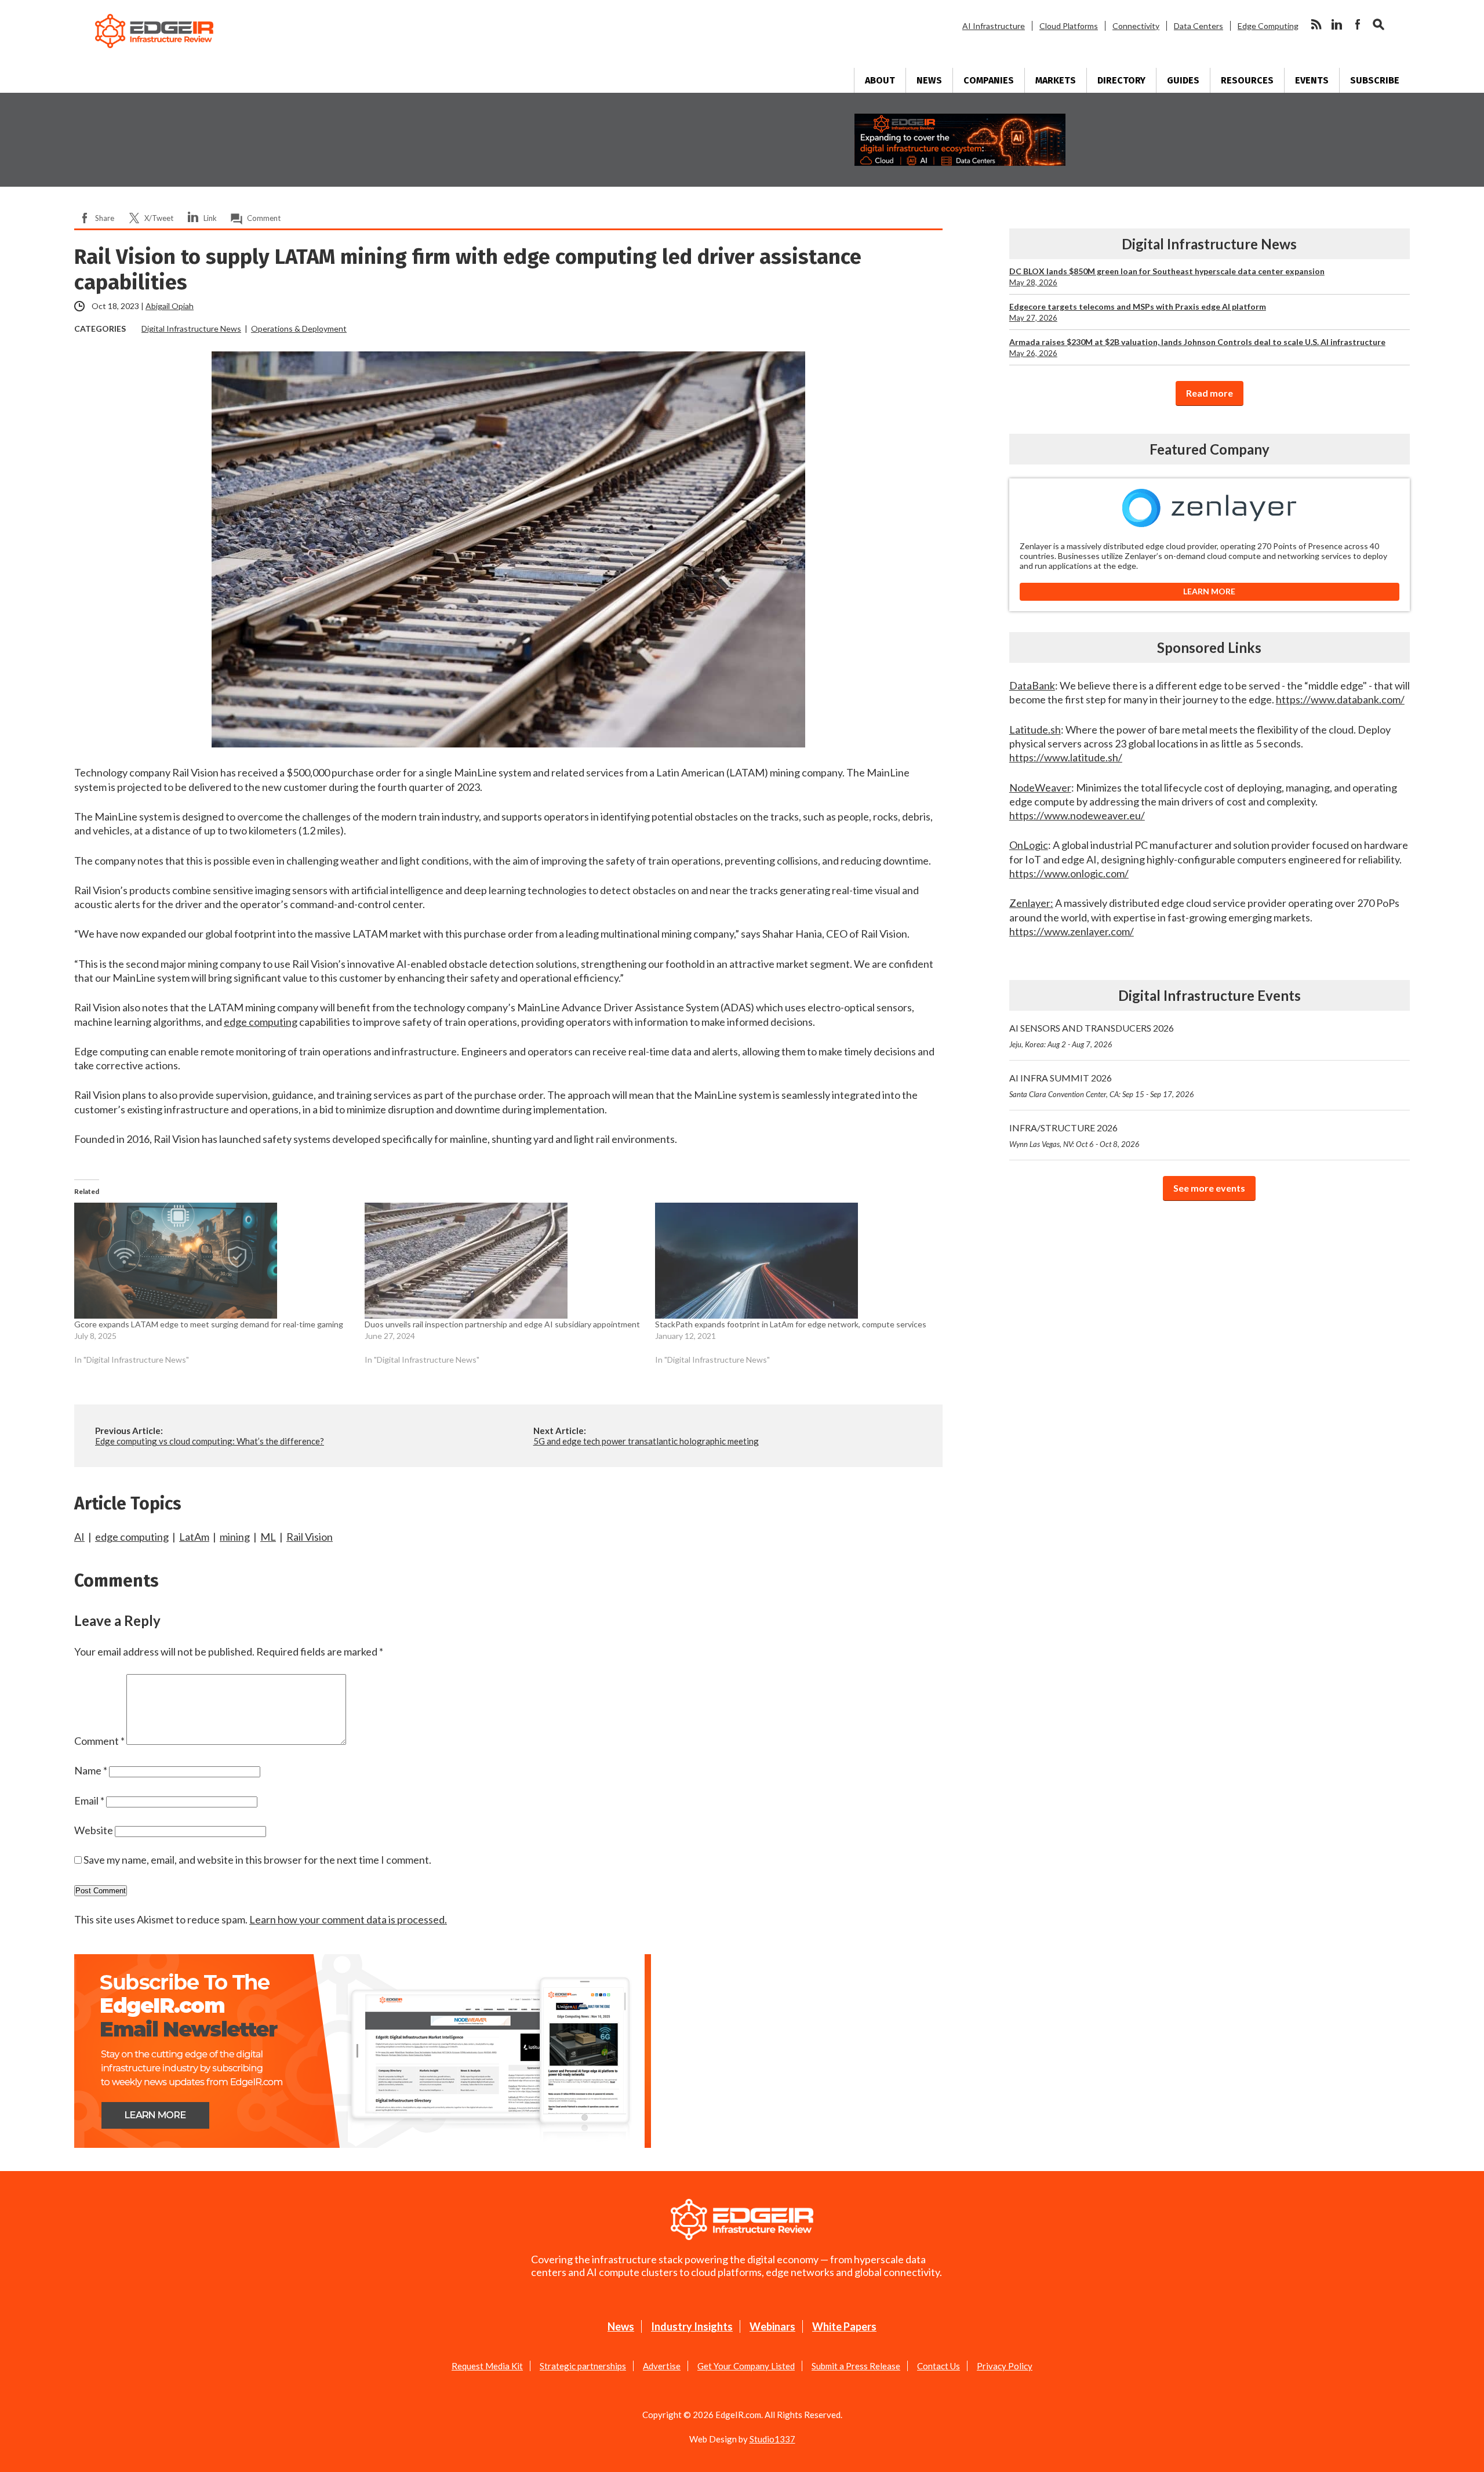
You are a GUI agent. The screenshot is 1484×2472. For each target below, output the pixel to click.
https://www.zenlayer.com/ (1072, 931)
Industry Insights (692, 2326)
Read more (1210, 393)
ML (268, 1537)
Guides (1183, 80)
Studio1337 (772, 2439)
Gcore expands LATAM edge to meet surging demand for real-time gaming (209, 1324)
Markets (1056, 80)
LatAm (194, 1537)
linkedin (1337, 24)
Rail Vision (310, 1537)
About (880, 80)
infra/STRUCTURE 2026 (1074, 1135)
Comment (264, 218)
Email (89, 1801)
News (929, 80)
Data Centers (1199, 26)
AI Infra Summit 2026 (1102, 1086)
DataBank (1032, 685)
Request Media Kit (487, 2366)
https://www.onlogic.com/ (1069, 873)
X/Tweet (159, 218)
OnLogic (1029, 845)
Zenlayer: (1031, 903)
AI (79, 1537)
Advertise (662, 2366)
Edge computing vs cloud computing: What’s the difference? (210, 1441)
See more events (1209, 1188)
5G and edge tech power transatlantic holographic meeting (646, 1441)
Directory (1121, 80)
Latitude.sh (1035, 729)
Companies (989, 80)
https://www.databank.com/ (1340, 699)
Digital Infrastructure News (191, 328)
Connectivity (1136, 26)
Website (94, 1830)
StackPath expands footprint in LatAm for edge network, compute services (791, 1324)
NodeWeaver (1040, 787)
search (1378, 24)
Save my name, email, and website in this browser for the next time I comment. (257, 1860)
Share (105, 218)
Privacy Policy (1005, 2366)
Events (1312, 80)
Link (210, 218)
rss (1316, 24)
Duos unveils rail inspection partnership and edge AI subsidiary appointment (502, 1324)
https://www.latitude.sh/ (1066, 757)
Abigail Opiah (170, 306)
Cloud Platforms (1069, 26)
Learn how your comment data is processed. (348, 1919)
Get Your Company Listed (746, 2366)
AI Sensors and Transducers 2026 (1092, 1036)
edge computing (261, 1022)
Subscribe (1375, 80)
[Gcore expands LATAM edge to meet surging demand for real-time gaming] (214, 1261)
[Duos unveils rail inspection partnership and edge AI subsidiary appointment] (504, 1261)
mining (235, 1537)
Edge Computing (1268, 26)
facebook (1358, 24)
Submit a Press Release (856, 2366)
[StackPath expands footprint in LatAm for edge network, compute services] (794, 1261)
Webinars (772, 2326)
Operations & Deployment (299, 328)
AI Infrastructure (994, 26)
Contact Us (939, 2366)
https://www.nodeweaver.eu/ (1077, 815)
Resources (1247, 80)
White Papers (844, 2326)
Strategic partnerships (583, 2366)
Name (91, 1770)
